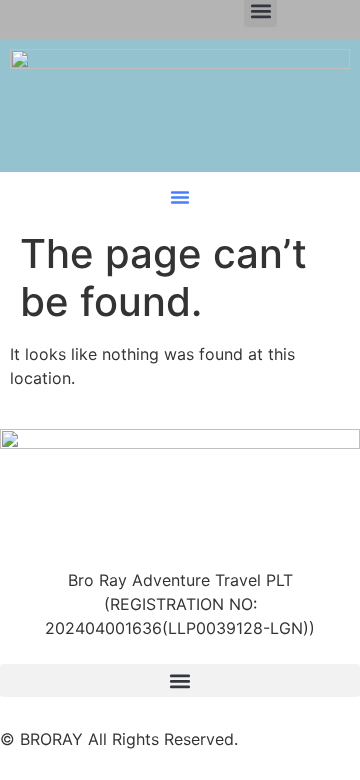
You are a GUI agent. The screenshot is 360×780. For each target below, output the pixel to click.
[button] (180, 197)
